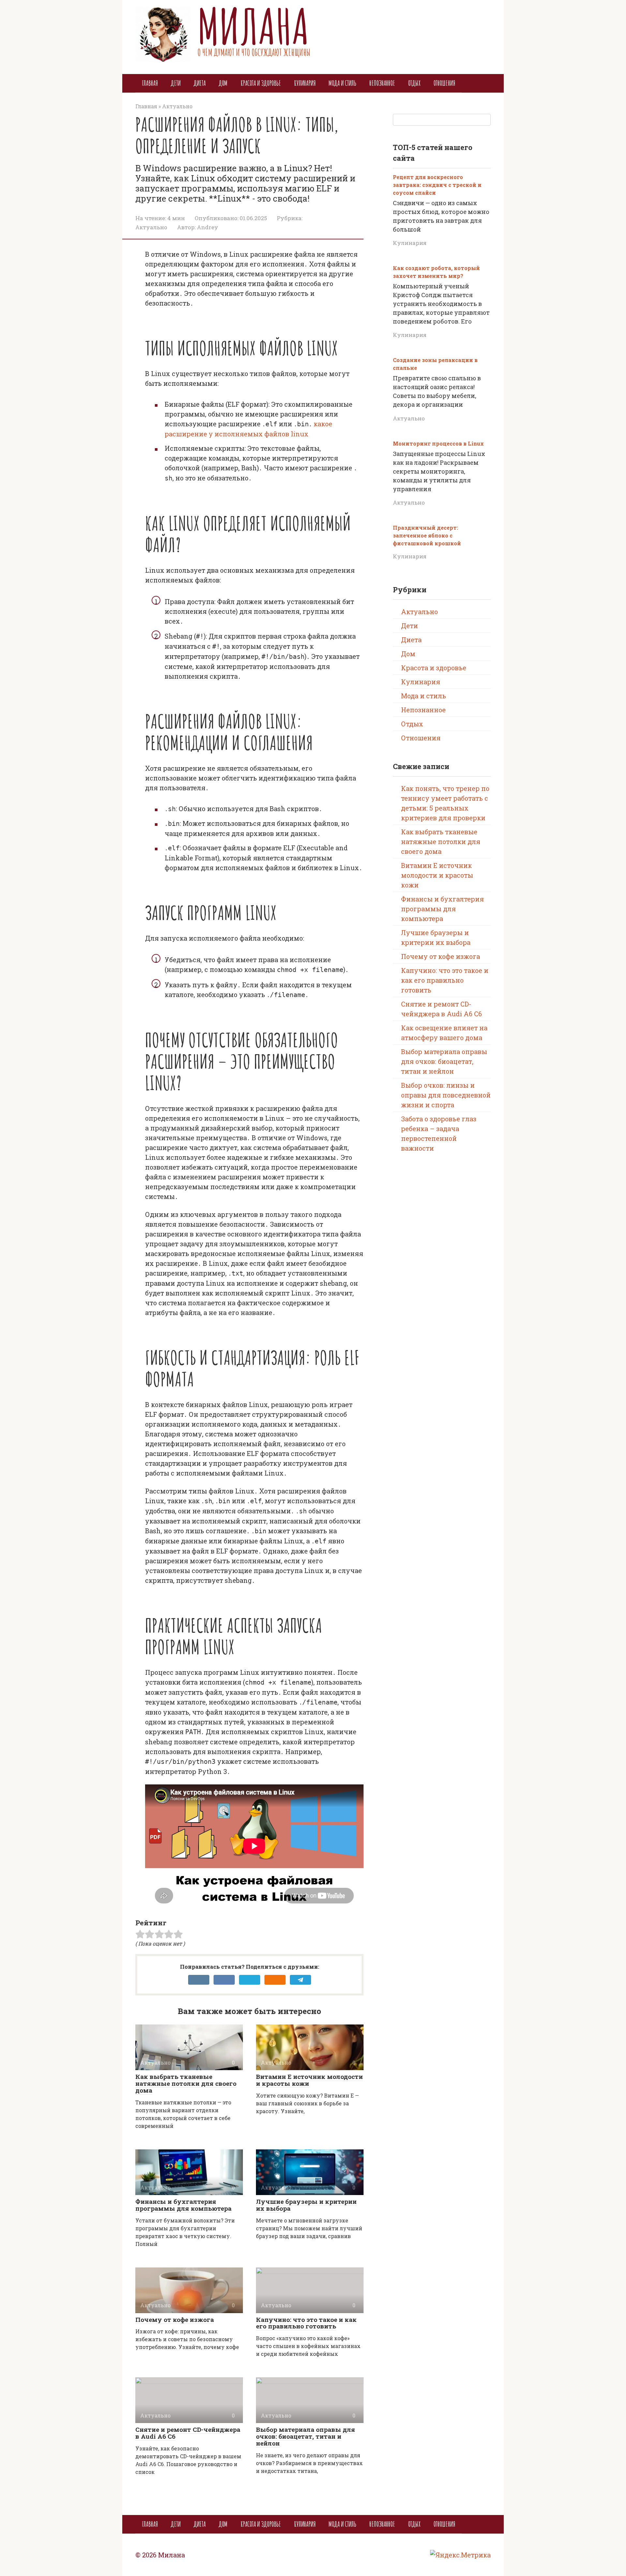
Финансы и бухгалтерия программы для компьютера (183, 2205)
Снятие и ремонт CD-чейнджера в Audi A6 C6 (188, 2433)
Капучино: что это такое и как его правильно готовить (306, 2323)
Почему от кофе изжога (175, 2319)
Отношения (444, 83)
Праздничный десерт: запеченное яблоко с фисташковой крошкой (427, 535)
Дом (223, 83)
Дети (176, 83)
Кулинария (305, 83)
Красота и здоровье (261, 83)
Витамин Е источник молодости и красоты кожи (309, 2080)
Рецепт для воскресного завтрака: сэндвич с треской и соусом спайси (437, 185)
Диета (200, 83)
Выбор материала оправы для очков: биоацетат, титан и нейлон (306, 2436)
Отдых (414, 83)
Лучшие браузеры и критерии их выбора (306, 2205)
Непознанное (382, 83)
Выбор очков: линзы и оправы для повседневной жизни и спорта (446, 1095)
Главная (150, 83)
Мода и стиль (343, 83)
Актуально (151, 227)
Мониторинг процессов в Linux (438, 443)
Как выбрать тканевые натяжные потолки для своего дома (186, 2083)
